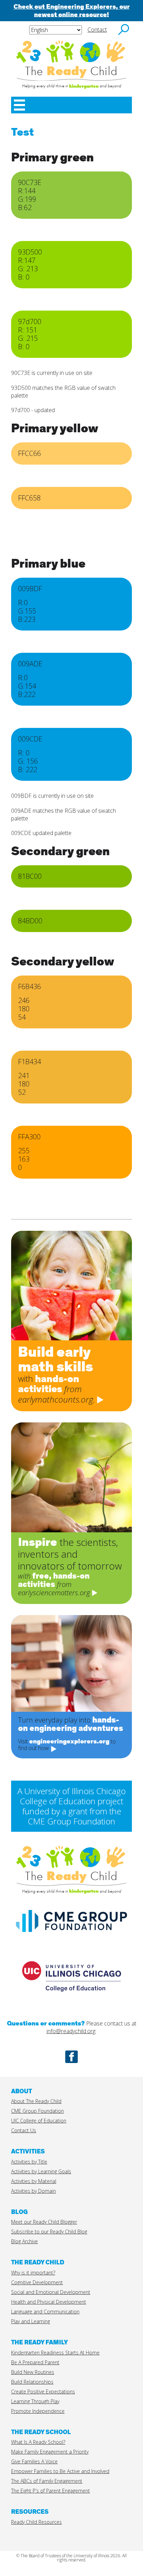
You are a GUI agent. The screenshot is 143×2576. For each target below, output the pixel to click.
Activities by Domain (33, 2191)
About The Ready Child (36, 2101)
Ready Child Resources (36, 2522)
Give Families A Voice (34, 2461)
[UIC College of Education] (71, 2000)
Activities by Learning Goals (41, 2171)
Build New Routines (33, 2372)
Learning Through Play (35, 2401)
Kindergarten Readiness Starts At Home (55, 2353)
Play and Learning (31, 2321)
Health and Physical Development (49, 2302)
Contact (97, 30)
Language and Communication (45, 2312)
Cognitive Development (37, 2282)
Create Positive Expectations (43, 2392)
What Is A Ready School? (38, 2442)
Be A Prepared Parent (35, 2362)
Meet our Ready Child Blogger (44, 2222)
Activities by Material (34, 2181)
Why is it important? (33, 2273)
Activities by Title (29, 2162)
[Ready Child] (71, 51)
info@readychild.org (71, 2031)
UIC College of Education (39, 2121)
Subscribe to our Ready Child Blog (49, 2232)
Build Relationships (32, 2382)
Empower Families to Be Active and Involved (60, 2471)
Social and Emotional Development (51, 2292)
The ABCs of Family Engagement (47, 2481)
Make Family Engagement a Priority (50, 2452)
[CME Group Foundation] (71, 1935)
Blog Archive (24, 2241)
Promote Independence (38, 2411)
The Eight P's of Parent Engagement (51, 2491)
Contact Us (24, 2130)
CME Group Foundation (37, 2111)
